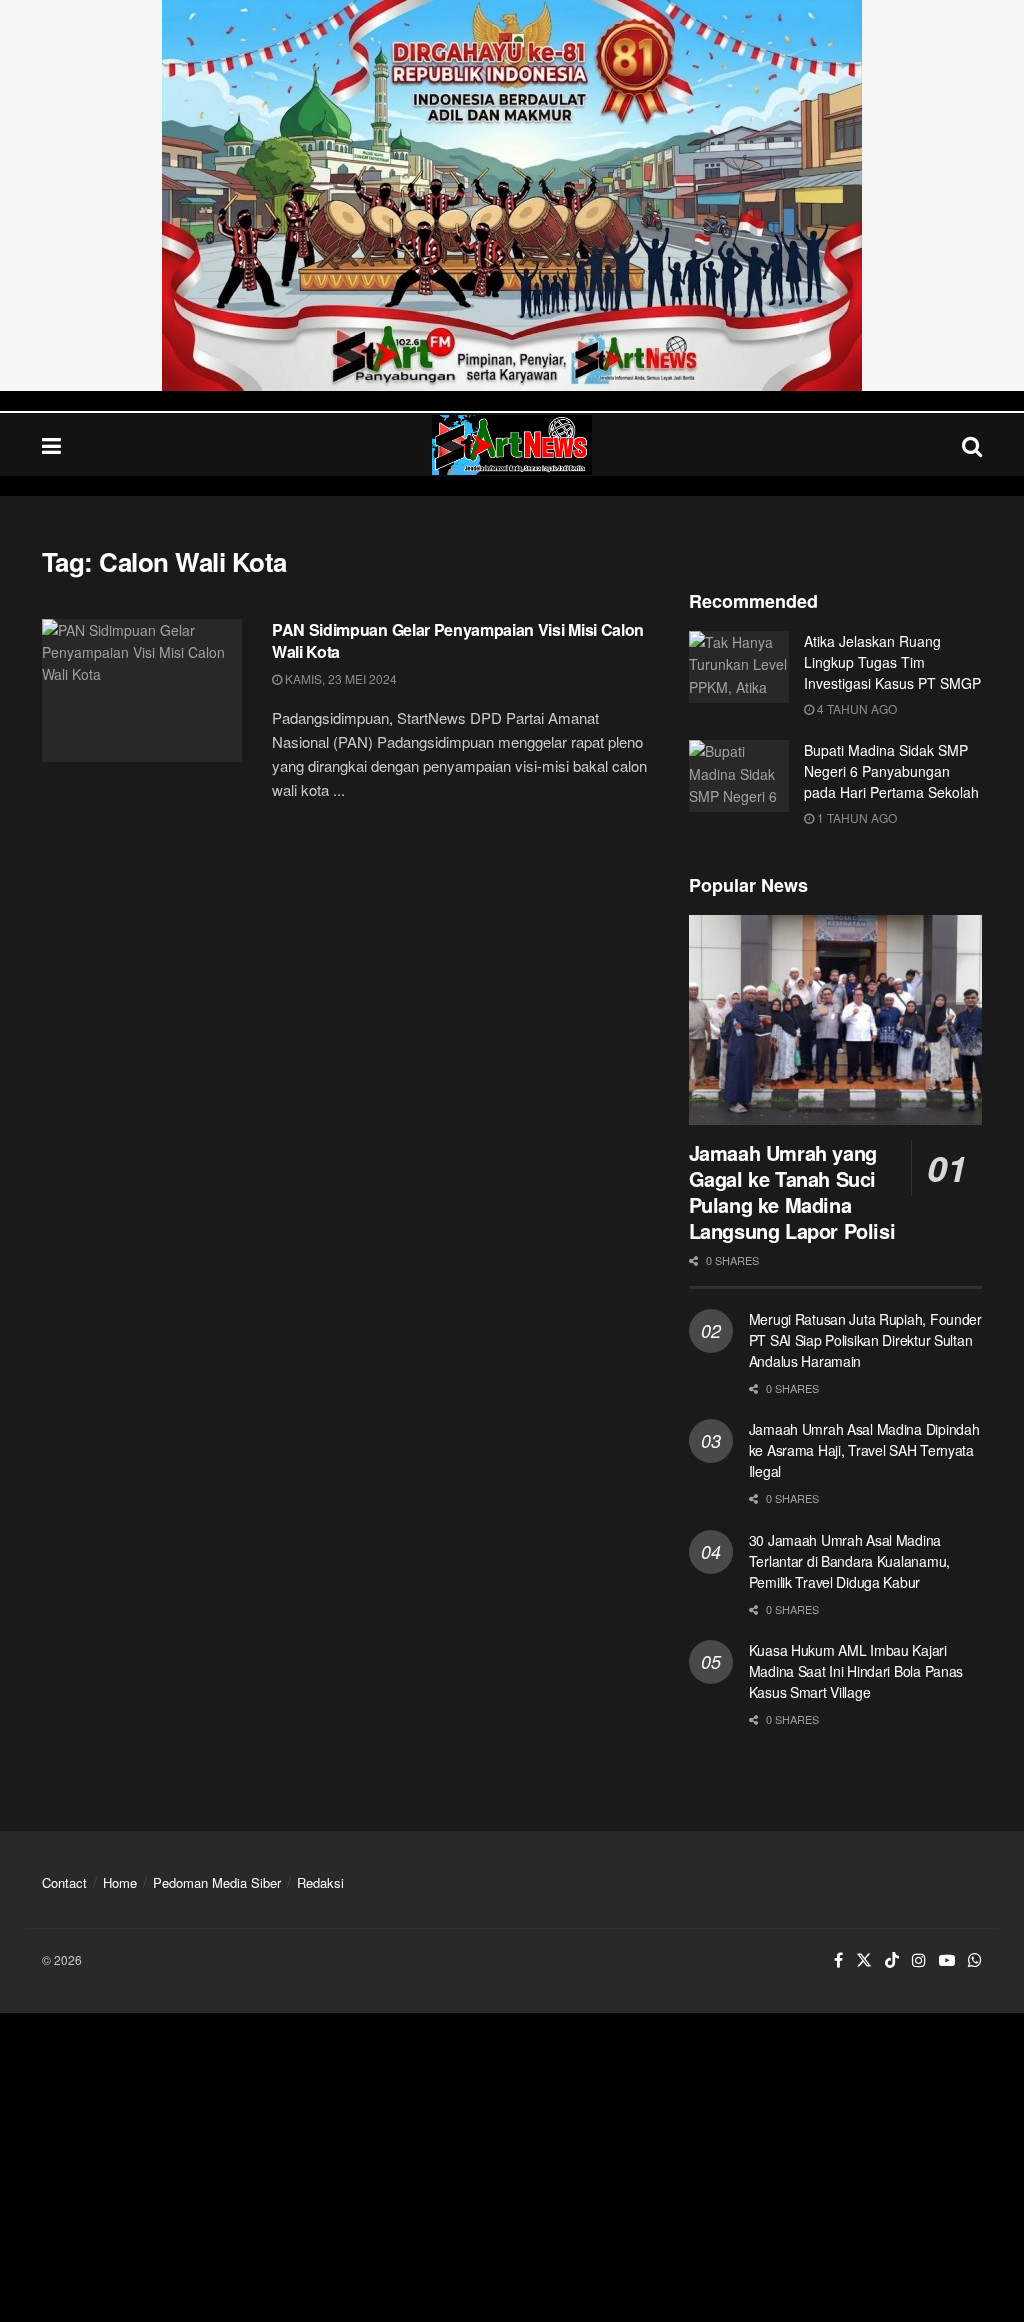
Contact (64, 1882)
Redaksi (320, 1882)
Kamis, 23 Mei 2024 (339, 678)
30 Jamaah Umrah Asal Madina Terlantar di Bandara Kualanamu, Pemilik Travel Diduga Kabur (849, 1561)
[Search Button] (972, 444)
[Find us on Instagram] (919, 1960)
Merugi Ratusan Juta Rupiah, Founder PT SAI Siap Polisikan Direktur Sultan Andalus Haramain (865, 1340)
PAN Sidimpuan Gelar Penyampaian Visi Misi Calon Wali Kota (458, 640)
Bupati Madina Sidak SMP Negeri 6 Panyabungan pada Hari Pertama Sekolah (891, 771)
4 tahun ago (855, 708)
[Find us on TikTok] (892, 1961)
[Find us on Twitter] (864, 1960)
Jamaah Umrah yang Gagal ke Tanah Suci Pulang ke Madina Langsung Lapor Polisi (792, 1191)
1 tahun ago (855, 817)
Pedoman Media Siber (217, 1882)
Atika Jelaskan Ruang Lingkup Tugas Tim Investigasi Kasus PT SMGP (892, 662)
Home (120, 1882)
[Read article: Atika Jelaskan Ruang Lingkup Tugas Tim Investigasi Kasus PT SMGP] (739, 667)
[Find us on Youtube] (947, 1960)
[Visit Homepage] (512, 445)
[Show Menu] (51, 444)
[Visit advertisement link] (512, 195)
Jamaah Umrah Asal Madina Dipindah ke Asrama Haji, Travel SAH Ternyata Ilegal (864, 1450)
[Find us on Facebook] (838, 1960)
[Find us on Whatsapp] (975, 1960)
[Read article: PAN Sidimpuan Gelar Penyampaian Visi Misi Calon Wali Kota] (142, 690)
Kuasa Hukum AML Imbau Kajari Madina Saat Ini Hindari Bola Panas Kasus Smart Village (856, 1671)
